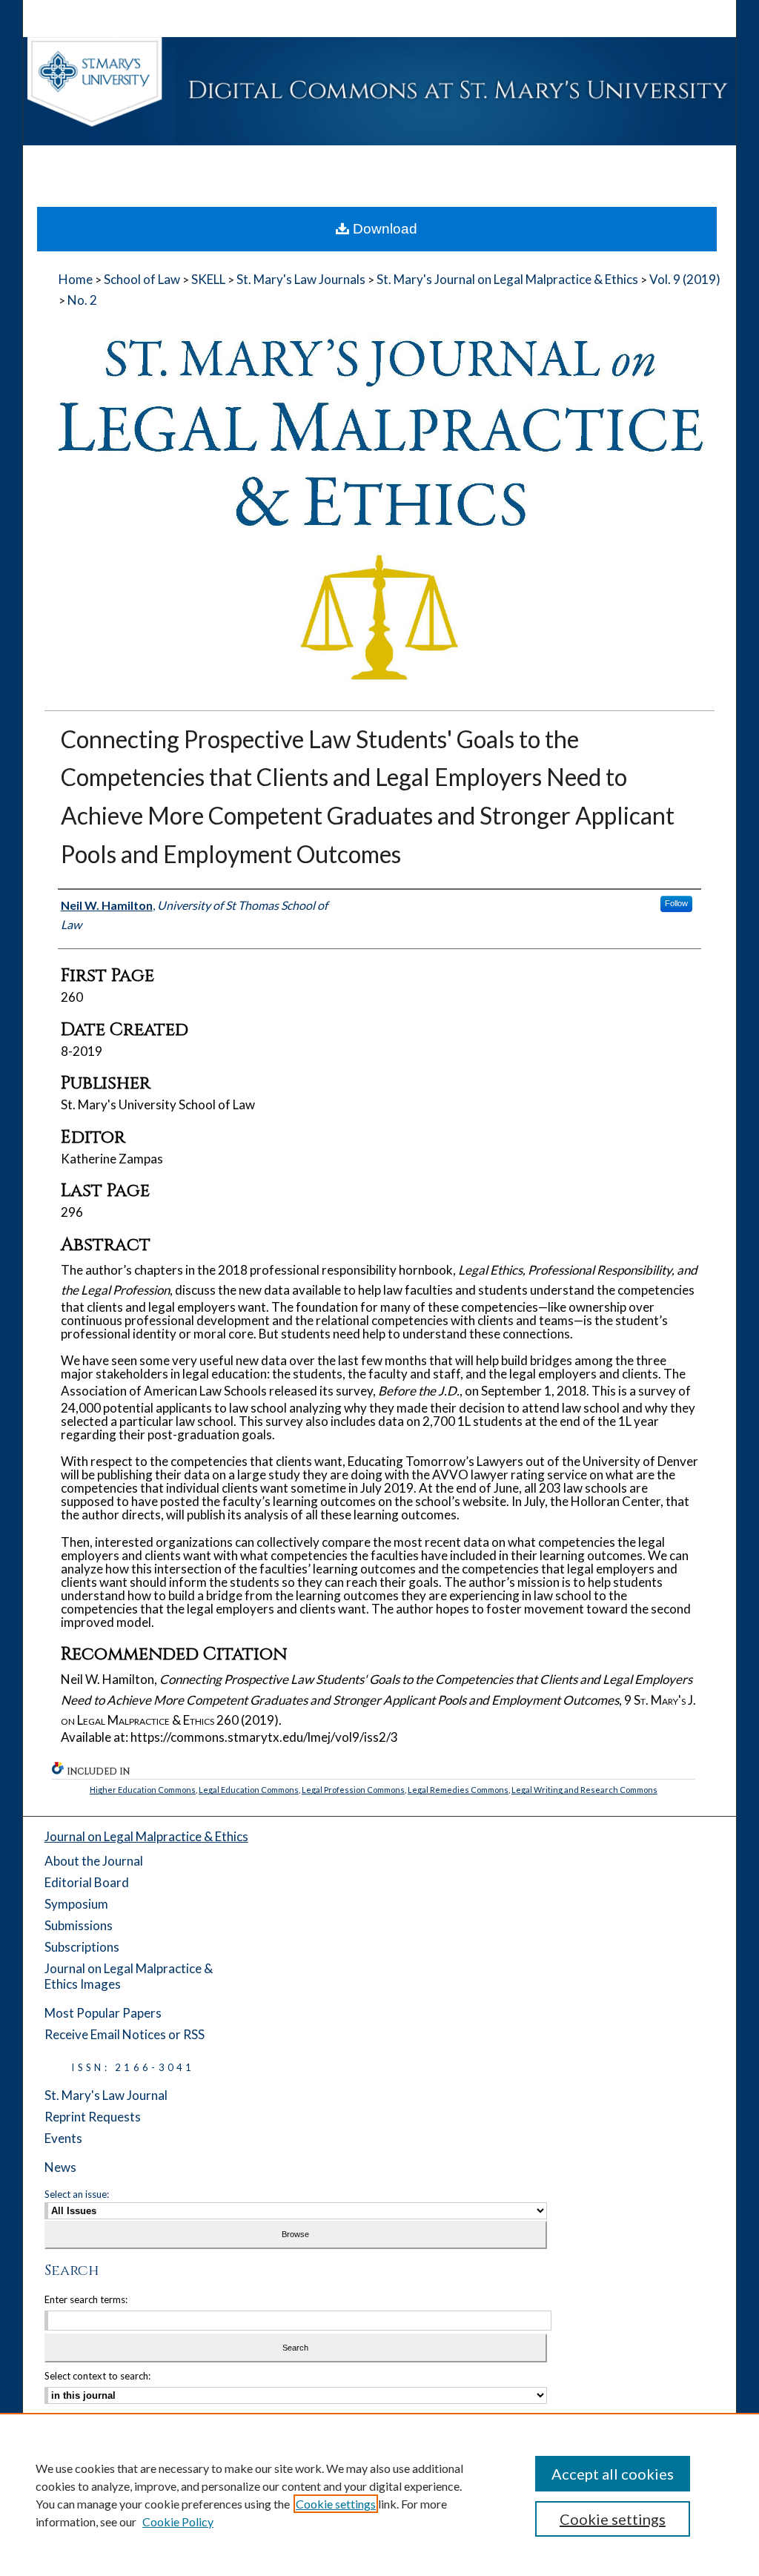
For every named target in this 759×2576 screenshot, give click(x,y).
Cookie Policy (178, 2521)
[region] (379, 2494)
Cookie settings (336, 2504)
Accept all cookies (613, 2474)
